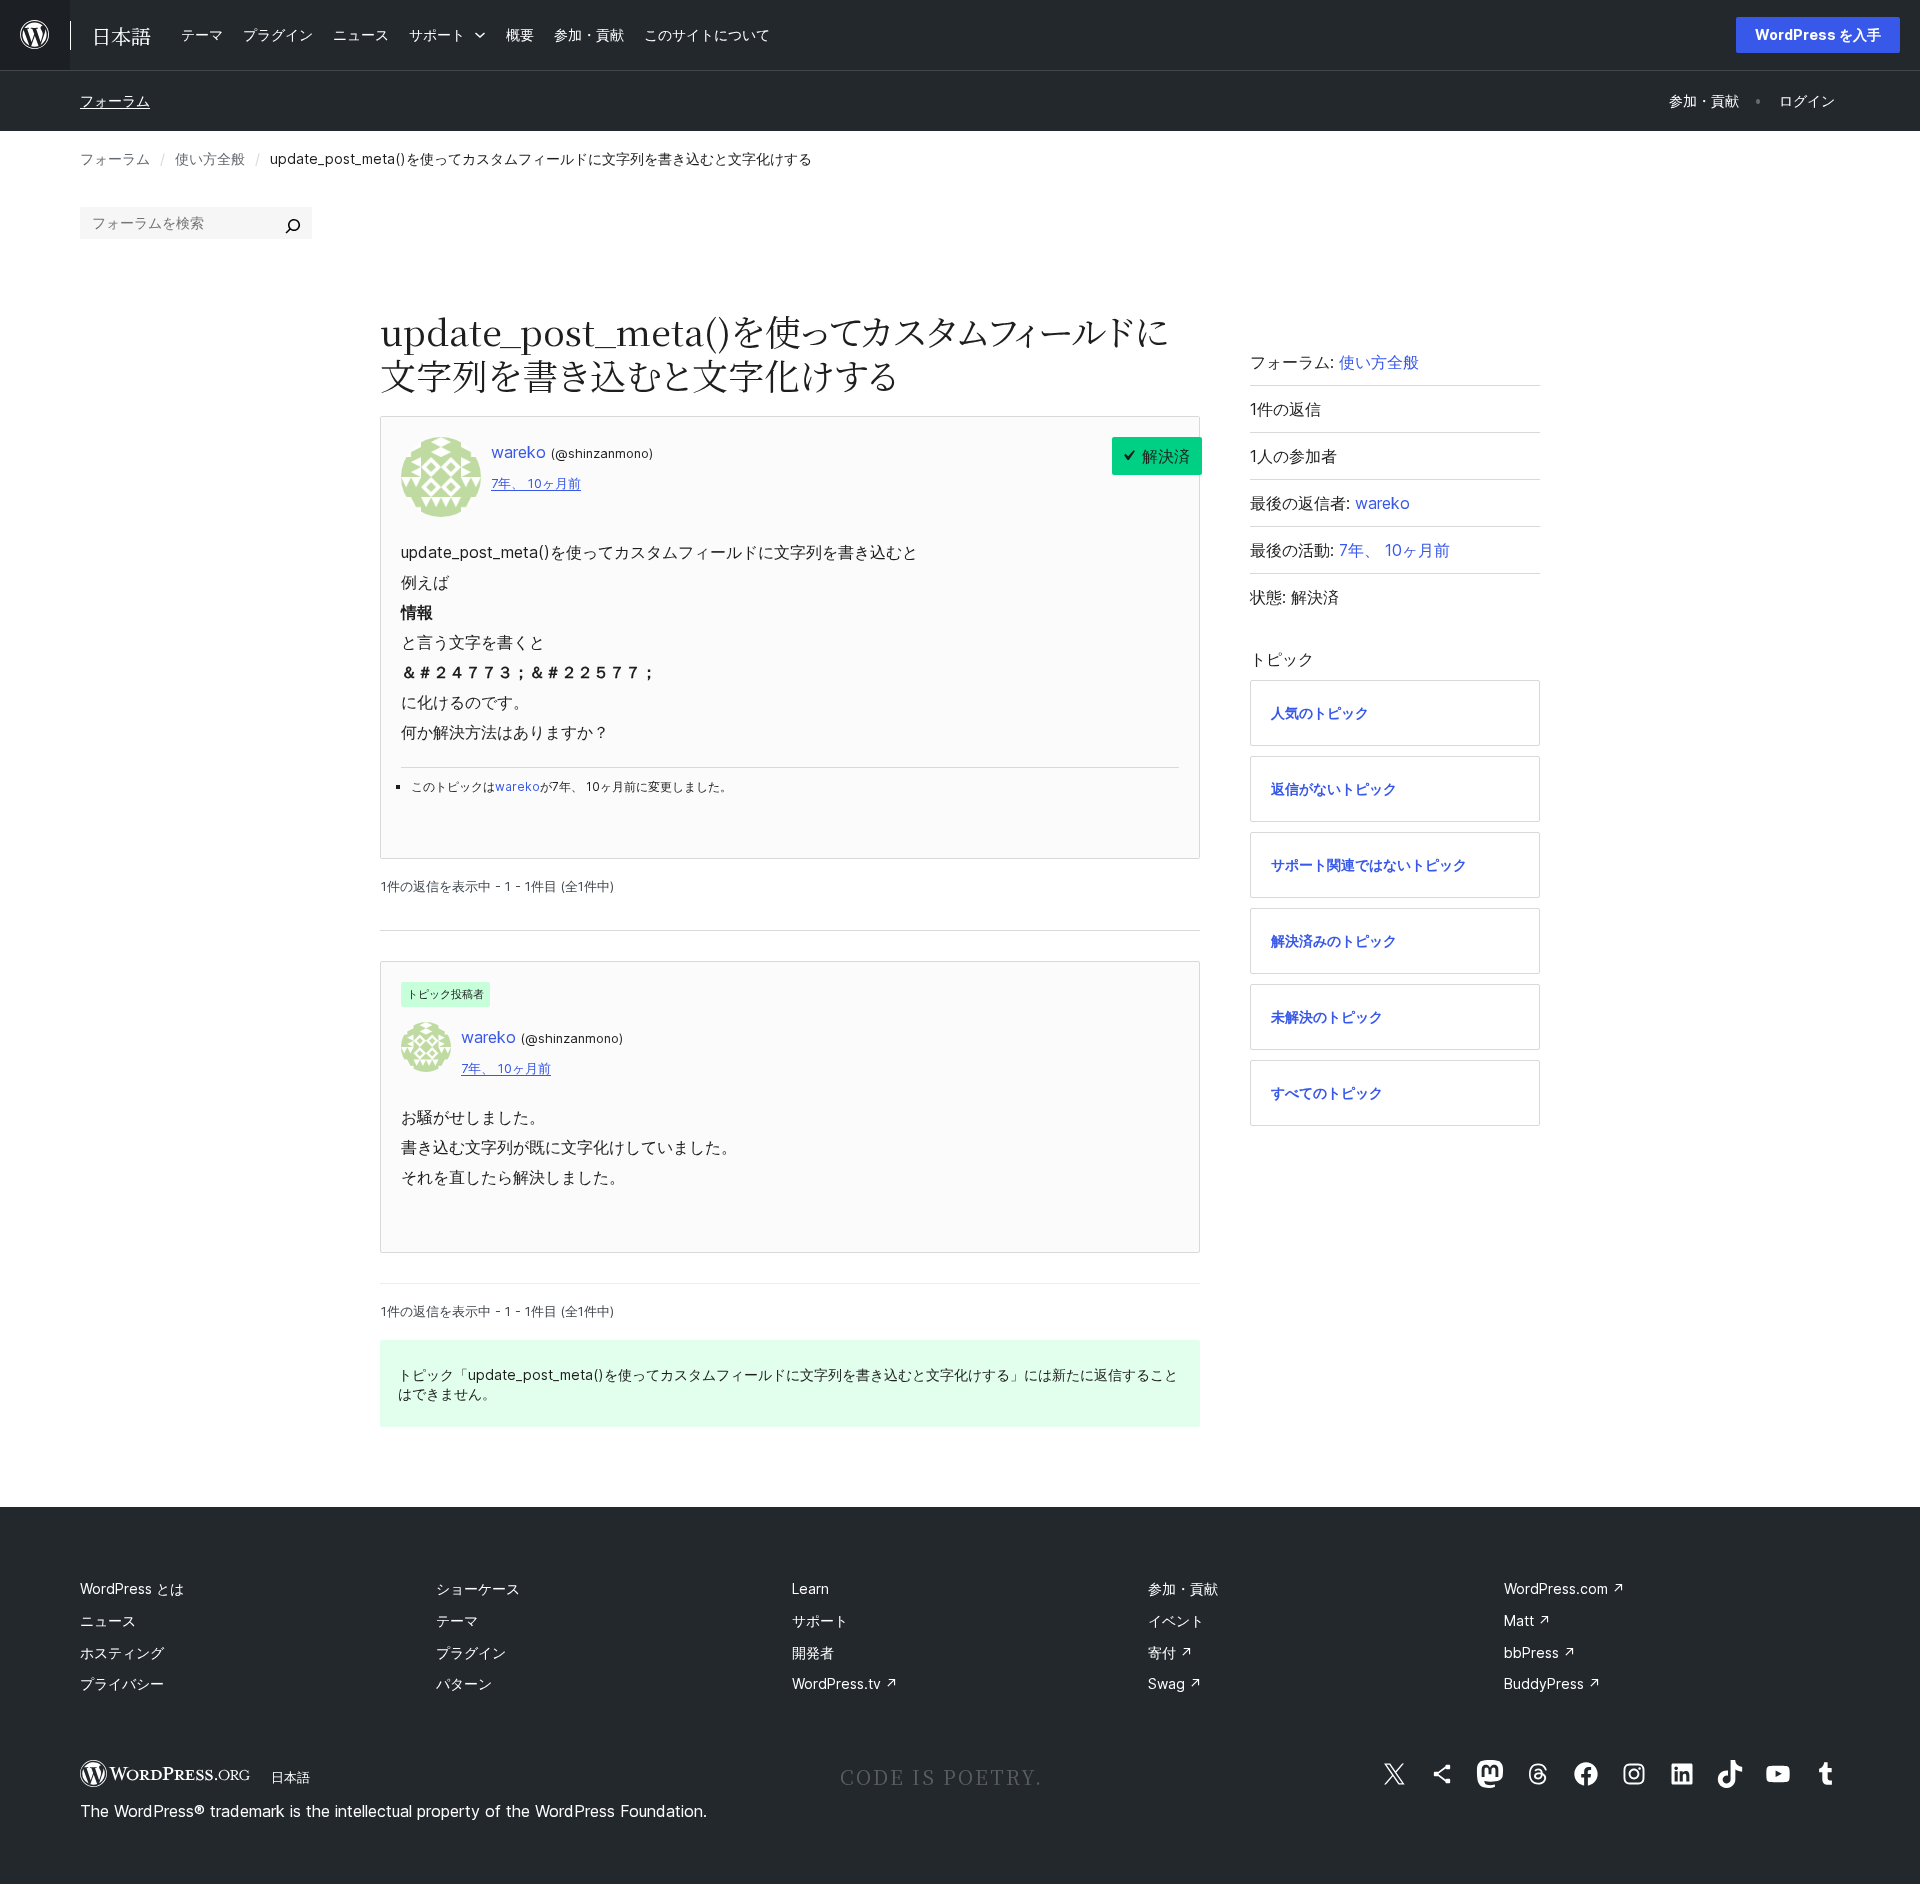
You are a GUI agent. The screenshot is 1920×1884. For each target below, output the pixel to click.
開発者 (813, 1652)
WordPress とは (132, 1588)
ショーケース (478, 1588)
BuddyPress (1552, 1683)
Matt (1527, 1620)
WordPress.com (1564, 1588)
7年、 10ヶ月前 (536, 483)
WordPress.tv (845, 1683)
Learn (810, 1588)
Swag (1175, 1683)
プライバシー (122, 1683)
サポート (820, 1620)
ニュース (108, 1620)
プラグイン (471, 1652)
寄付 (1170, 1652)
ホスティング (122, 1652)
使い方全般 (210, 158)
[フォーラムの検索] (293, 223)
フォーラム (115, 100)
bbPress (1540, 1652)
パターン (464, 1683)
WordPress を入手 (1818, 34)
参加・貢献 (1183, 1588)
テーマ (457, 1620)
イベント (1176, 1620)
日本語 (290, 1777)
